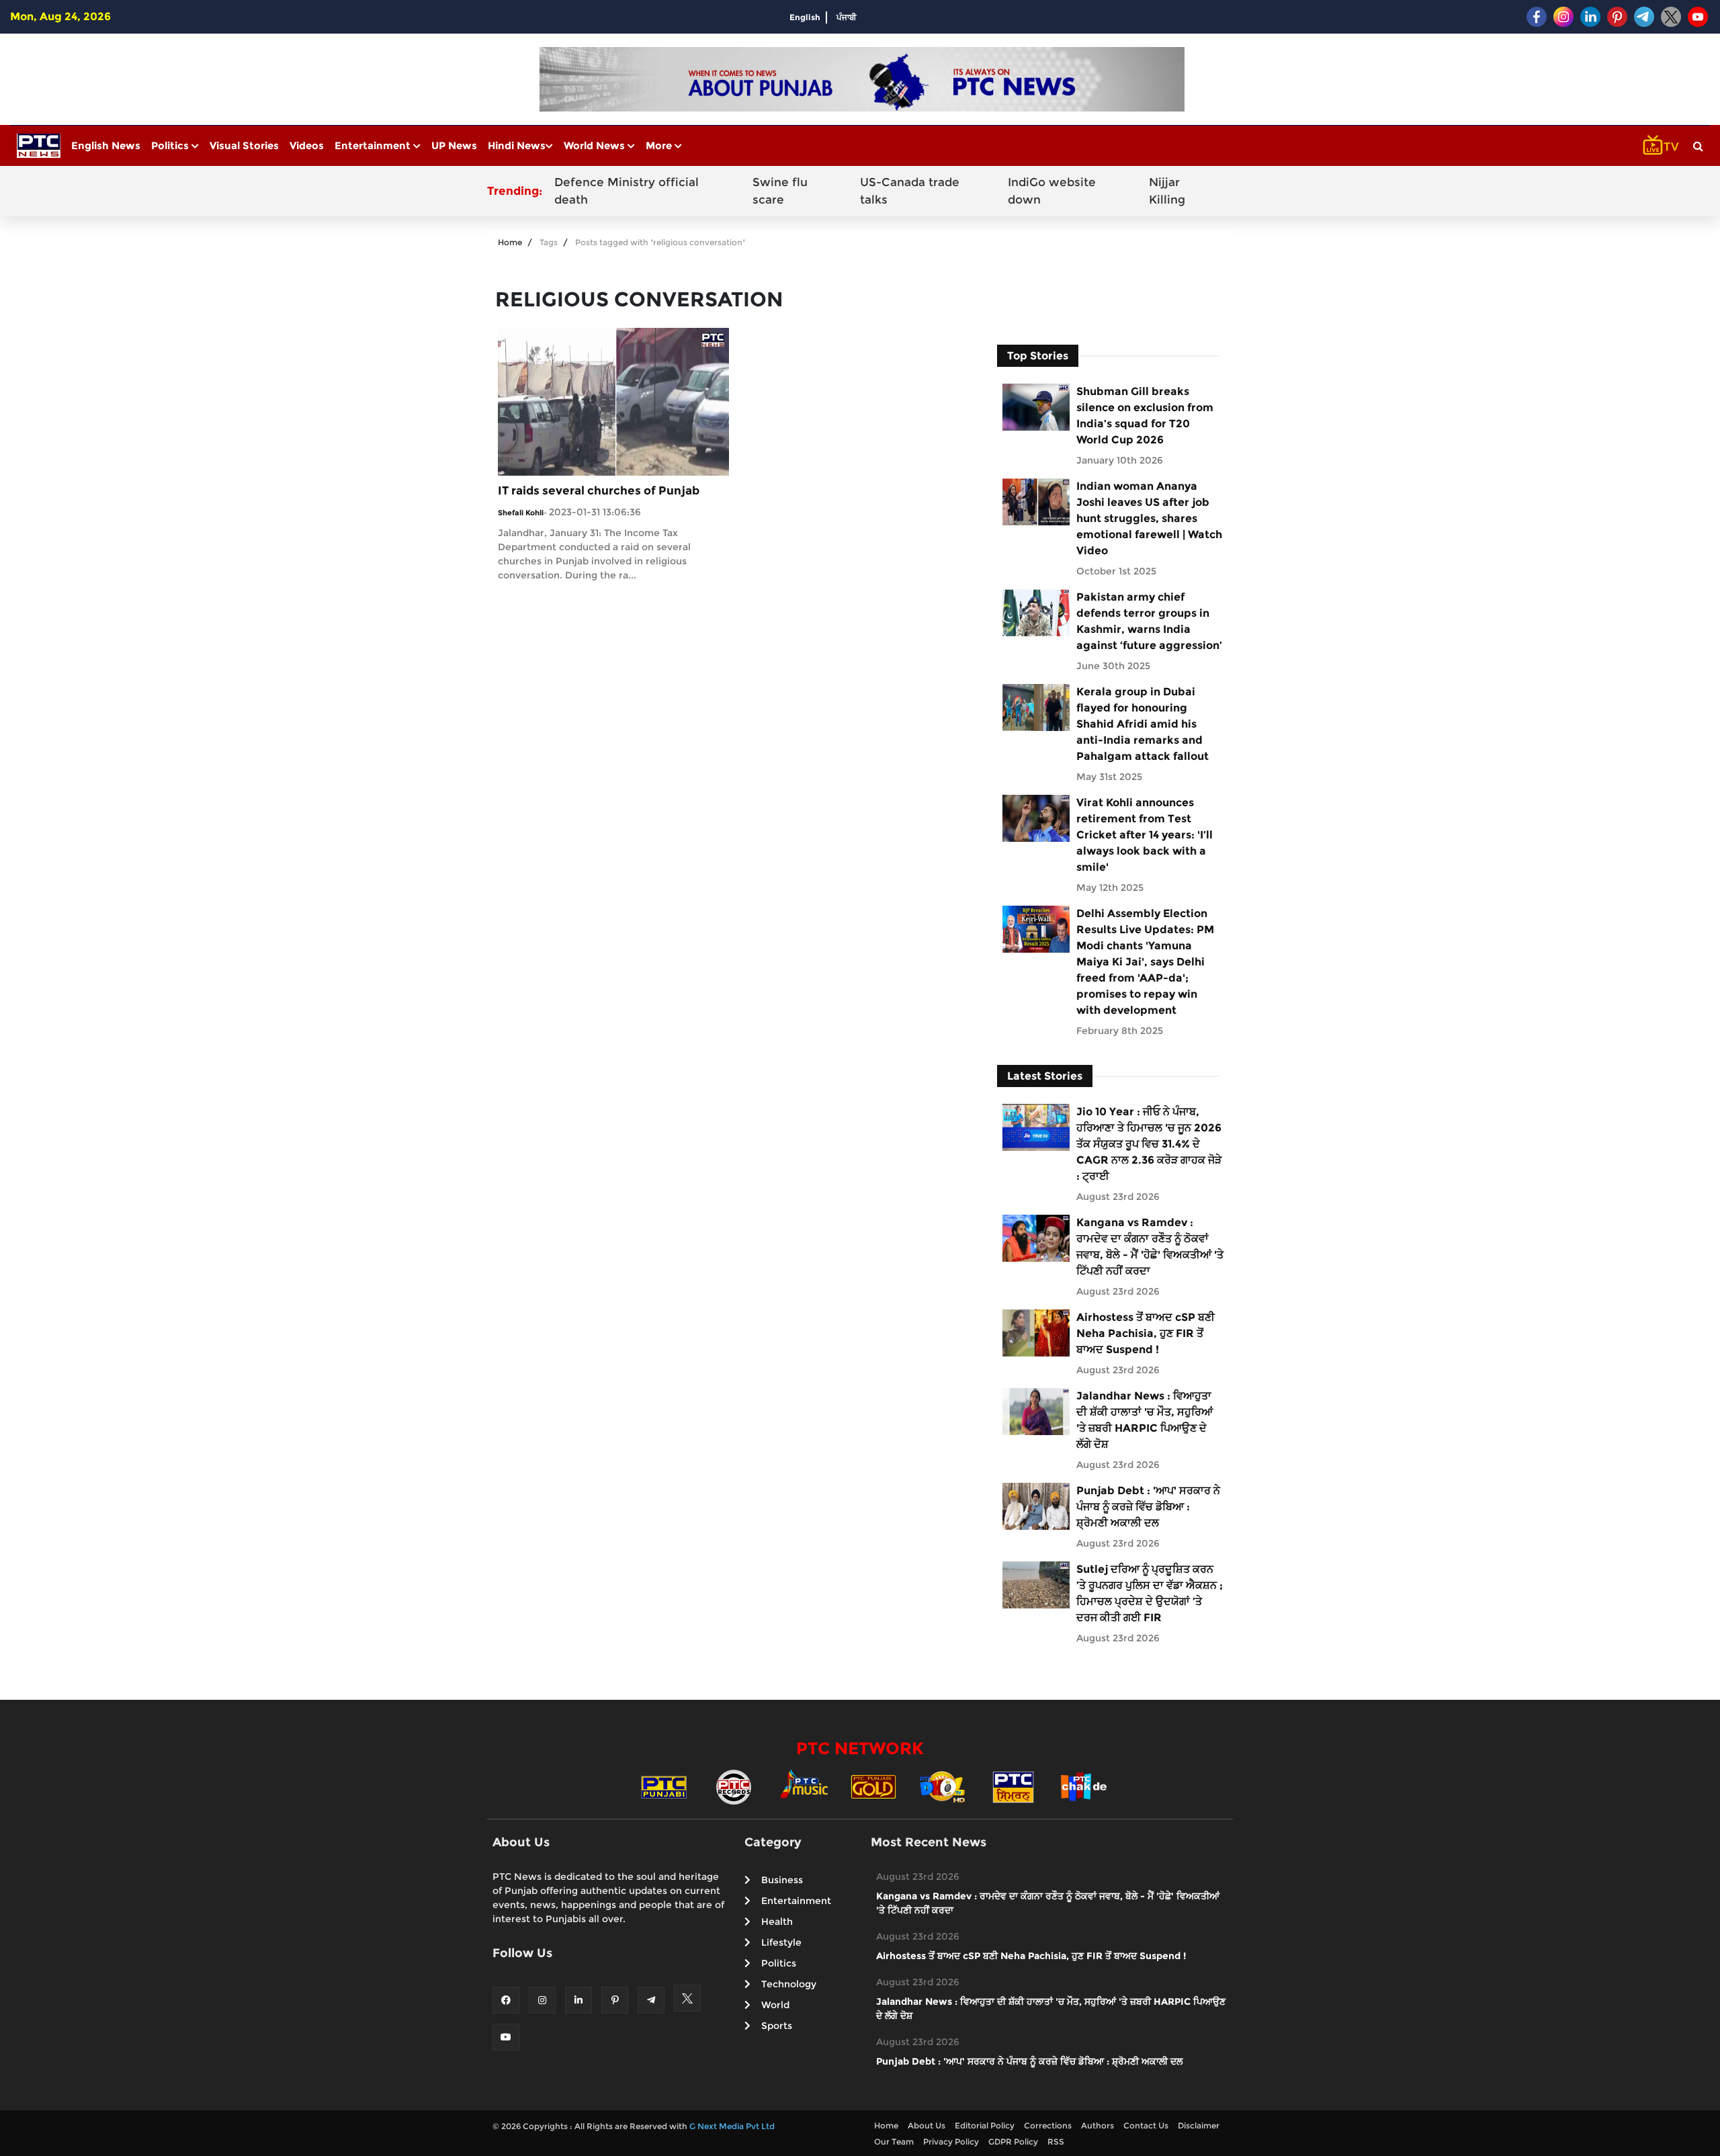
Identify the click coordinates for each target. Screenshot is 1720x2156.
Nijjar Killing (1167, 191)
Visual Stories (244, 145)
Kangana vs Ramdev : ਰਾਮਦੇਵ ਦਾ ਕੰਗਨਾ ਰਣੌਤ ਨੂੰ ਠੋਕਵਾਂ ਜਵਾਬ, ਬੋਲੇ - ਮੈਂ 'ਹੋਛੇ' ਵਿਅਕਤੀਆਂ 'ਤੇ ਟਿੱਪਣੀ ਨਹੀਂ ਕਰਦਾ (1150, 1247)
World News (596, 145)
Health (777, 1922)
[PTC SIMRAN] (1013, 1786)
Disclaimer (1199, 2125)
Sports (777, 2026)
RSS (1056, 2142)
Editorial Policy (985, 2125)
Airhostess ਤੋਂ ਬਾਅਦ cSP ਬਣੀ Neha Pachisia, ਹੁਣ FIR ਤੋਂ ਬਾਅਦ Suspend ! (1146, 1333)
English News (106, 145)
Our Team (894, 2142)
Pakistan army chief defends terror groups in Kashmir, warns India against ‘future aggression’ (1149, 621)
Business (782, 1880)
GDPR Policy (1013, 2142)
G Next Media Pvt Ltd (732, 2126)
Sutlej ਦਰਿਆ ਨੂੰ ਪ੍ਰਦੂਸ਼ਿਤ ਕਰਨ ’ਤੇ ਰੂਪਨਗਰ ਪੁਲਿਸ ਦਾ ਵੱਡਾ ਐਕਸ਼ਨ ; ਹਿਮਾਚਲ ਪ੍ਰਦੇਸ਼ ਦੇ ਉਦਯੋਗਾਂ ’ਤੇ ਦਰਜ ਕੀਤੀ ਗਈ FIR (1150, 1593)
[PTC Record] (734, 1786)
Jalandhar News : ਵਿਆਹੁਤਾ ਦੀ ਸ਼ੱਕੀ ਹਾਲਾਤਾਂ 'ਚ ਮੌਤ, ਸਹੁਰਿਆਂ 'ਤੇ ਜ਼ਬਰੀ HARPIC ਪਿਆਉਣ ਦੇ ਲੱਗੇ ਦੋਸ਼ (1145, 1420)
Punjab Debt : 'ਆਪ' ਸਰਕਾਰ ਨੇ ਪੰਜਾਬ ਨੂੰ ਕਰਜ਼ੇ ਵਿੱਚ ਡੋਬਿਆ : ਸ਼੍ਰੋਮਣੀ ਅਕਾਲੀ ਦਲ (1148, 1507)
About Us (927, 2125)
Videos (307, 145)
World (775, 2005)
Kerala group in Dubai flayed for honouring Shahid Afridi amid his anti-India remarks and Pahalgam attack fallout (1143, 724)
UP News (454, 145)
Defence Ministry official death (627, 191)
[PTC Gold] (873, 1786)
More (660, 145)
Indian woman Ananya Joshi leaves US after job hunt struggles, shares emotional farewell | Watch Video (1149, 518)
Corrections (1048, 2125)
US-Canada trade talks (910, 191)
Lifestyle (781, 1942)
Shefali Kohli (521, 513)
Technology (789, 1984)
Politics (171, 145)
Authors (1098, 2125)
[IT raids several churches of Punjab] (613, 401)
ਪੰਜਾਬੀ (847, 17)
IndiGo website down (1052, 191)
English (805, 17)
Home (510, 242)
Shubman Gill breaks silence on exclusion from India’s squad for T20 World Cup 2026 (1145, 416)
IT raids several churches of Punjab (599, 490)
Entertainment (374, 145)
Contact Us (1146, 2125)
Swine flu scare (780, 191)
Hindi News (517, 145)
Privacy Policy (951, 2142)
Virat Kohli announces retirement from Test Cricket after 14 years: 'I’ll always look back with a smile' (1145, 835)
